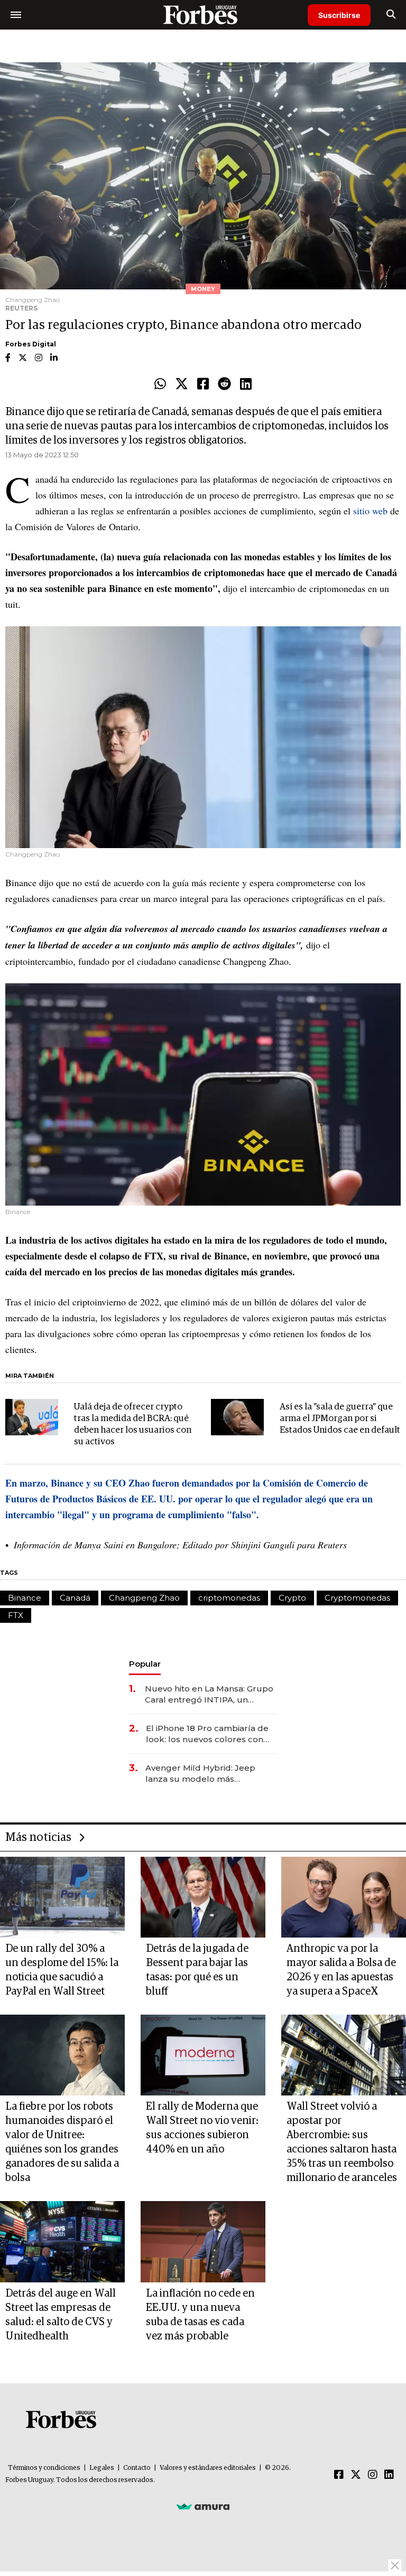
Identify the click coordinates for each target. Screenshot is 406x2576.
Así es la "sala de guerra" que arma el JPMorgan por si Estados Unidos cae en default (340, 1419)
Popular (145, 1664)
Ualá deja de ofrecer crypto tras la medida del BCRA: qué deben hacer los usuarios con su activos (133, 1425)
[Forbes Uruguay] (203, 15)
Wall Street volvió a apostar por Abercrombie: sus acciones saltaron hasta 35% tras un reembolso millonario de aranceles (342, 2142)
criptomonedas (229, 1598)
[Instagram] (373, 2475)
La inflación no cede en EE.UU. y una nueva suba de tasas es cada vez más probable (200, 2315)
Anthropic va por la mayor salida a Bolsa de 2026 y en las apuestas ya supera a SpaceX (341, 1970)
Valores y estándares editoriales (208, 2468)
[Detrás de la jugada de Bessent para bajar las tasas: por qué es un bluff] (203, 1897)
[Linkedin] (246, 384)
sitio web (370, 511)
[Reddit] (224, 384)
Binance (25, 1598)
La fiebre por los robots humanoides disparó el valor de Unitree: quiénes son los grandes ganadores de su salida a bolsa (62, 2142)
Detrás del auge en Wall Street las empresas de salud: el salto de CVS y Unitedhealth (61, 2315)
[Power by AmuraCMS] (203, 2506)
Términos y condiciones (44, 2468)
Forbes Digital (31, 344)
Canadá (75, 1598)
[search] (391, 15)
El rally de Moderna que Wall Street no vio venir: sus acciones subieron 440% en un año (202, 2128)
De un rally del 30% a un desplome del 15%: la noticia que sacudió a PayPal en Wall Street (62, 1970)
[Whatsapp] (160, 384)
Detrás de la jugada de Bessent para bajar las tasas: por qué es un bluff (197, 1970)
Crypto (292, 1598)
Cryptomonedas (357, 1598)
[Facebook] (203, 384)
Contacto (137, 2468)
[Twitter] (182, 384)
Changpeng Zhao (144, 1598)
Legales (102, 2468)
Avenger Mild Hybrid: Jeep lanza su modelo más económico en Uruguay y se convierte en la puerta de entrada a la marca (203, 1774)
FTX (16, 1615)
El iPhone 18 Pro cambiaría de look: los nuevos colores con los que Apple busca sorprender (207, 1734)
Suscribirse (339, 15)
